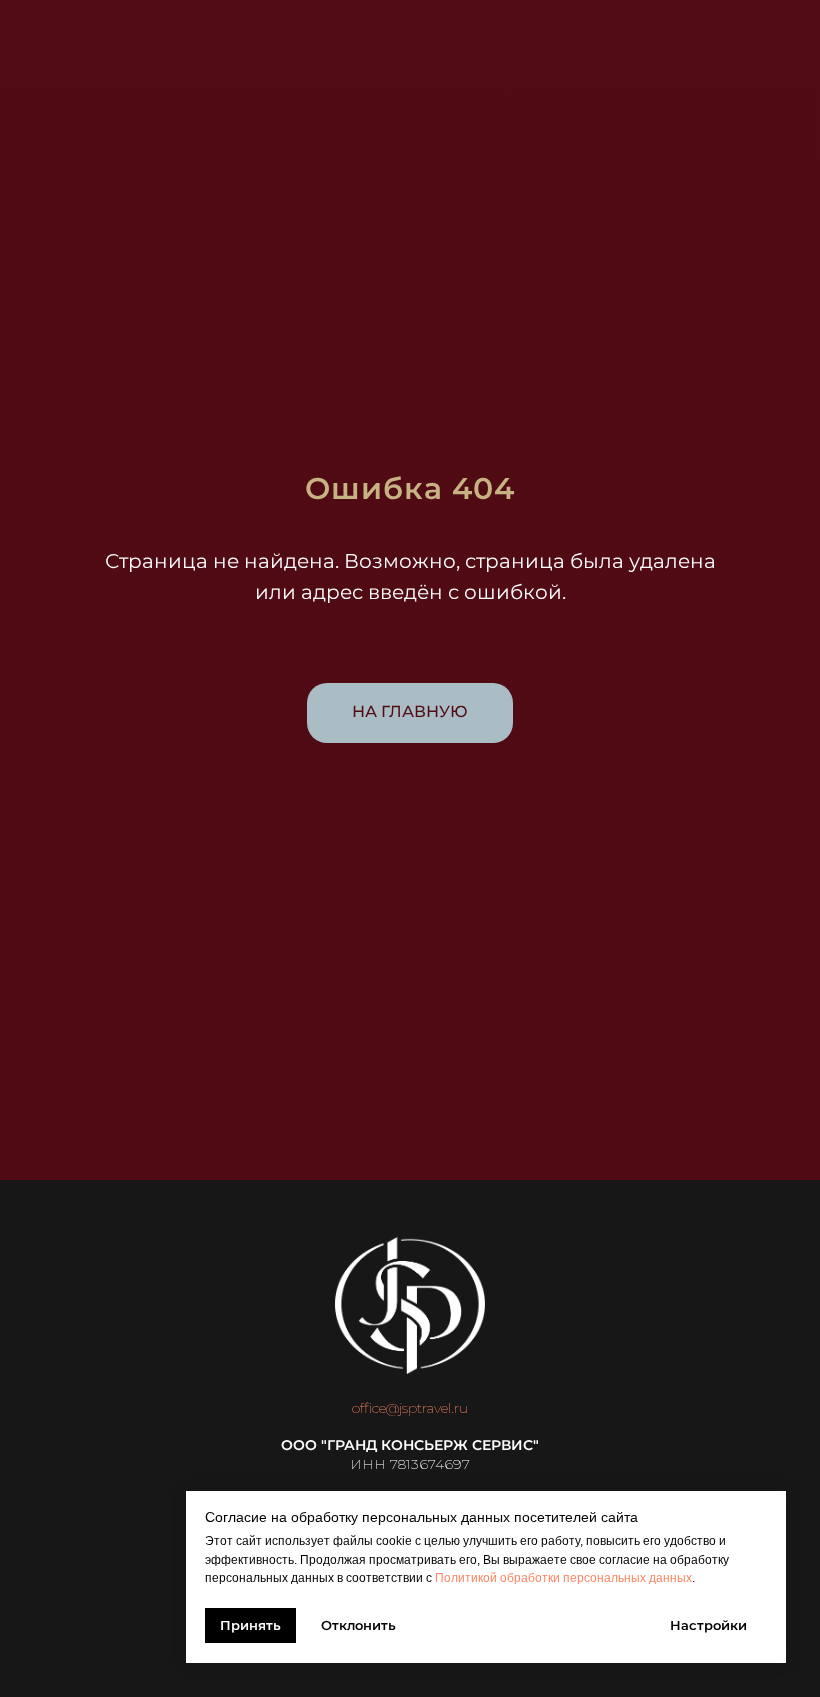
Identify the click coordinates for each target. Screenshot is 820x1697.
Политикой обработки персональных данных (563, 1578)
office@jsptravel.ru (410, 1408)
